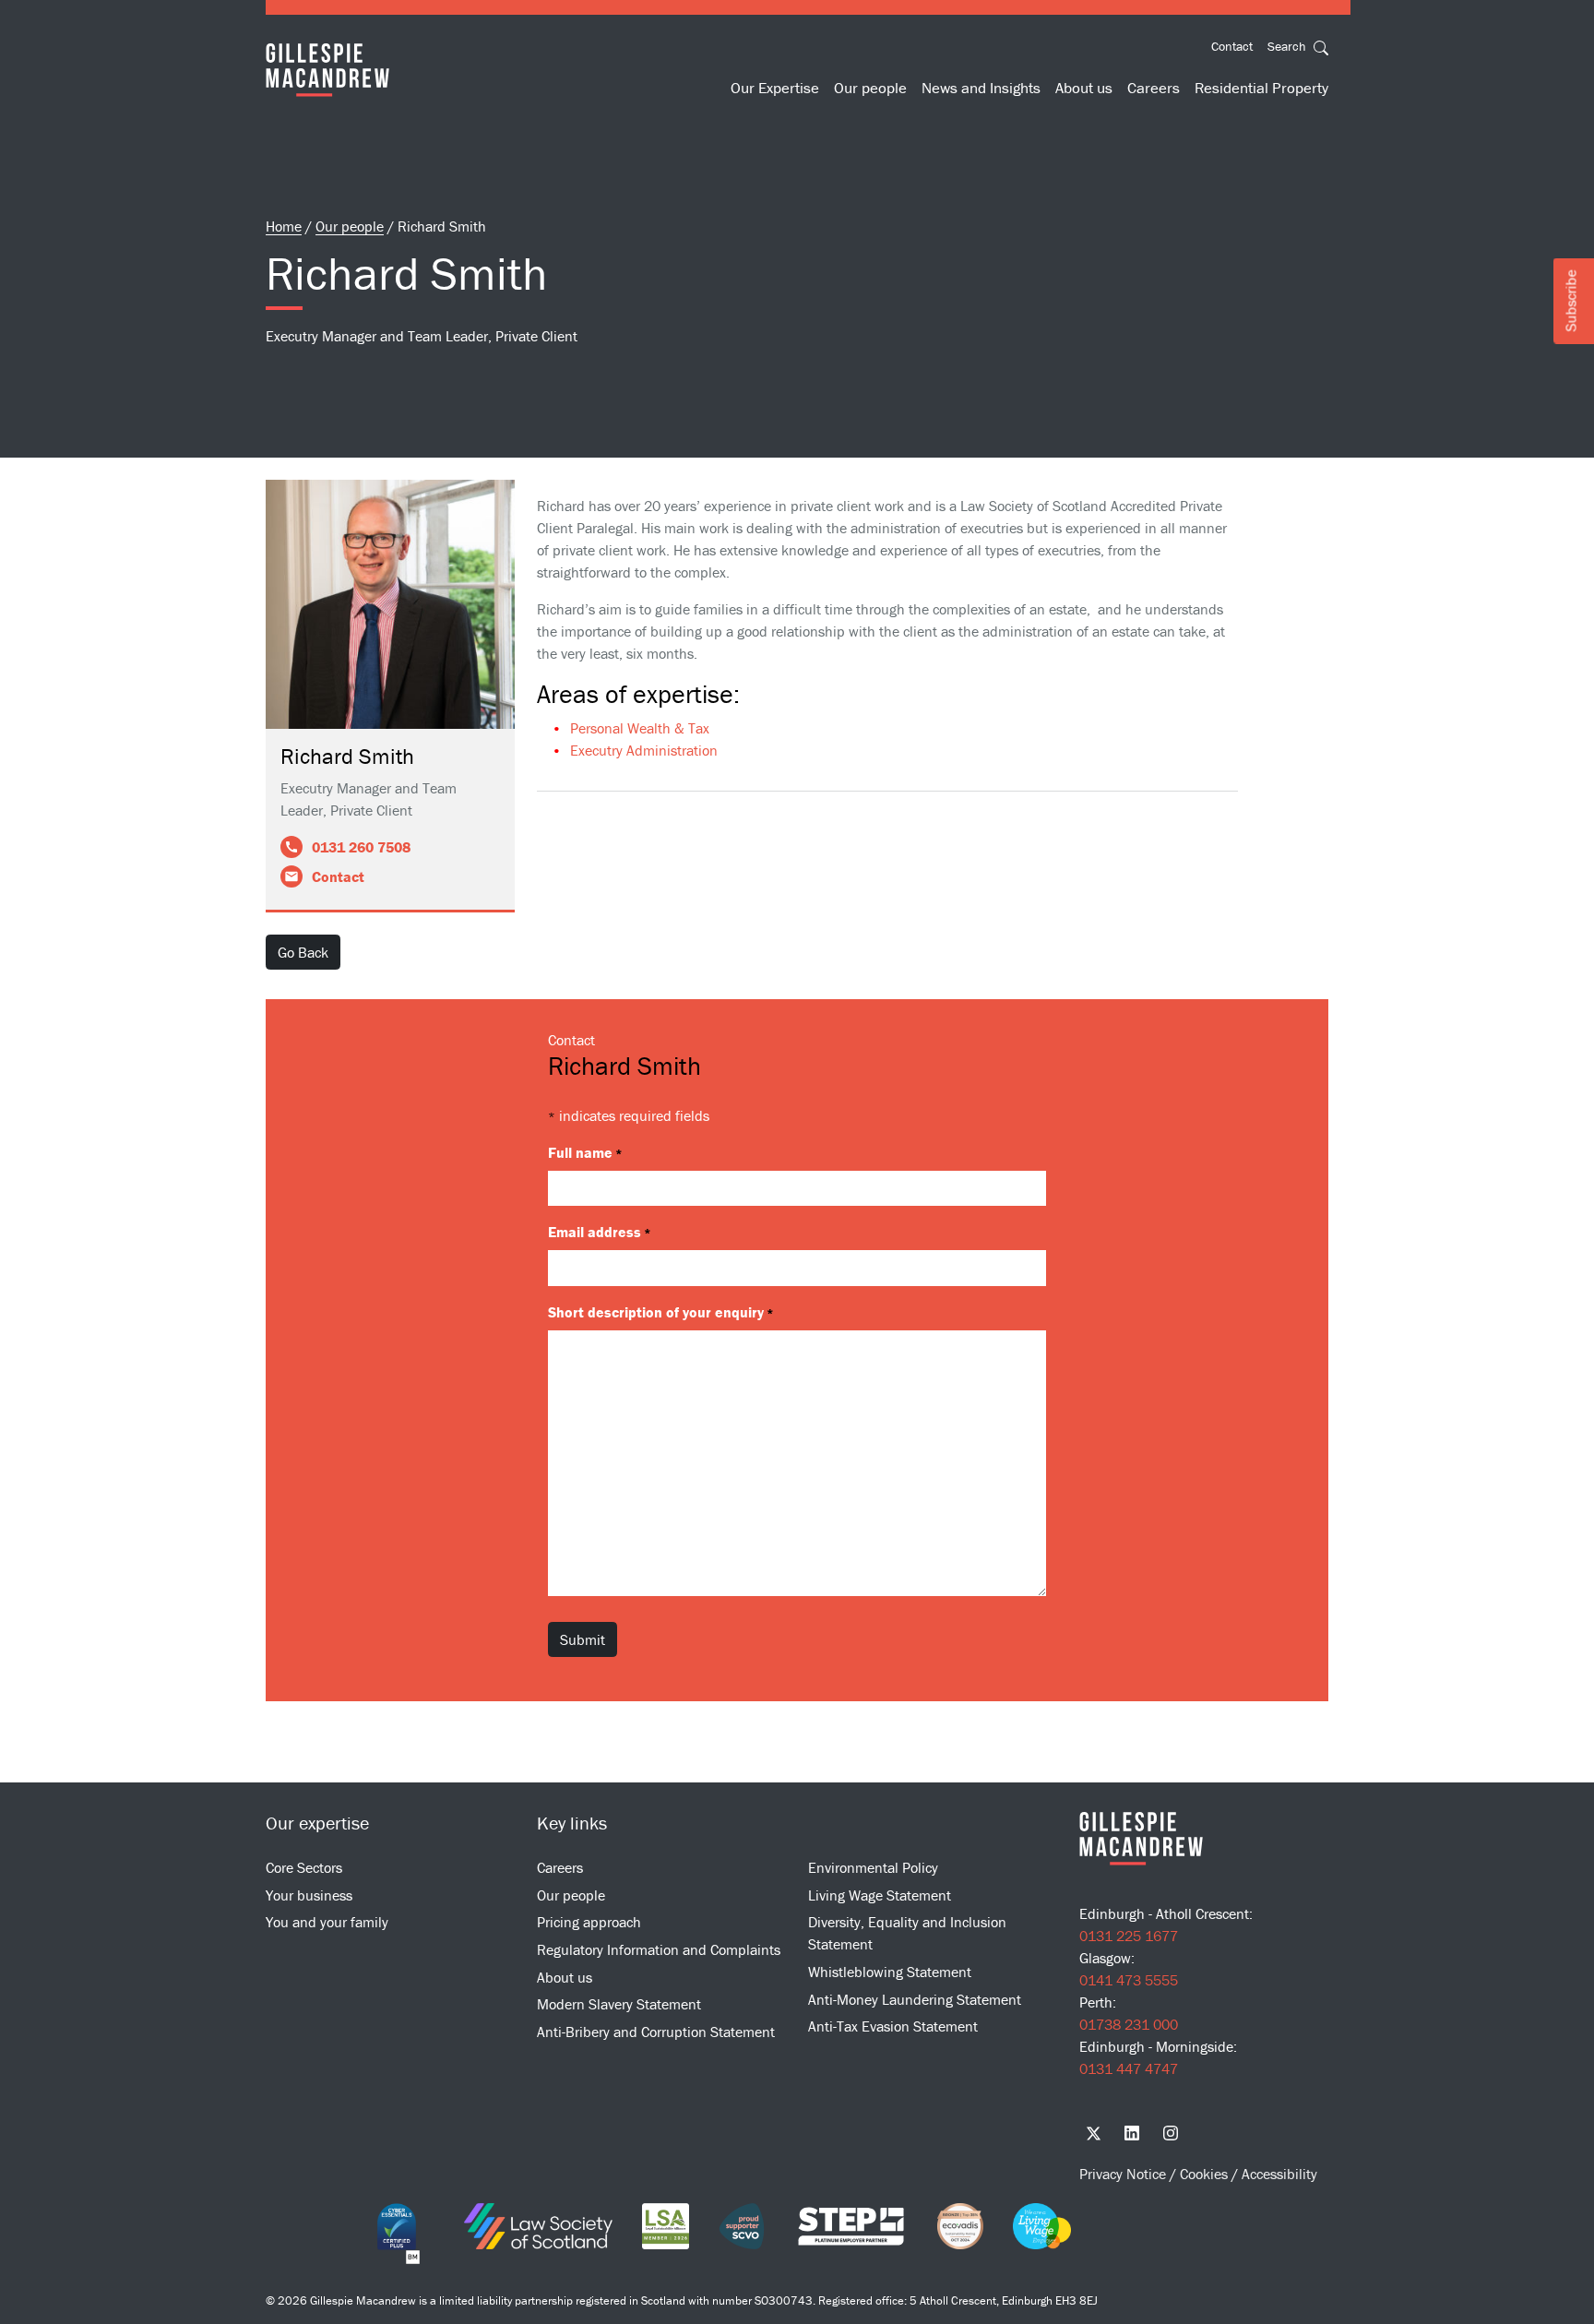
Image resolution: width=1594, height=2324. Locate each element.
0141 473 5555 (1129, 1980)
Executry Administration (644, 750)
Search (1289, 46)
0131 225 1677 (1129, 1936)
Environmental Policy (873, 1867)
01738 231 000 (1129, 2024)
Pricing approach (589, 1922)
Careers (1154, 88)
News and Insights (981, 88)
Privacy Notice (1124, 2174)
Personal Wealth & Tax (640, 728)
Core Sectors (304, 1867)
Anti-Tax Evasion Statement (893, 2026)
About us (1084, 88)
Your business (309, 1895)
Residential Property (1261, 88)
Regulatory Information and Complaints (659, 1949)
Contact (1232, 46)
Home (284, 226)
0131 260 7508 (361, 847)
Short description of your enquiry (661, 1312)
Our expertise (317, 1823)
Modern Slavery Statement (619, 2004)
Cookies (1206, 2174)
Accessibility (1279, 2174)
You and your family (327, 1922)
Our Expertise (775, 88)
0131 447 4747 (1129, 2068)
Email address (600, 1232)
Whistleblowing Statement (890, 1972)
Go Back (303, 952)
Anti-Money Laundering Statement (915, 1999)
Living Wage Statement (880, 1895)
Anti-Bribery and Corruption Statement (656, 2032)
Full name (585, 1152)
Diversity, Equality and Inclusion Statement (907, 1933)
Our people (870, 88)
